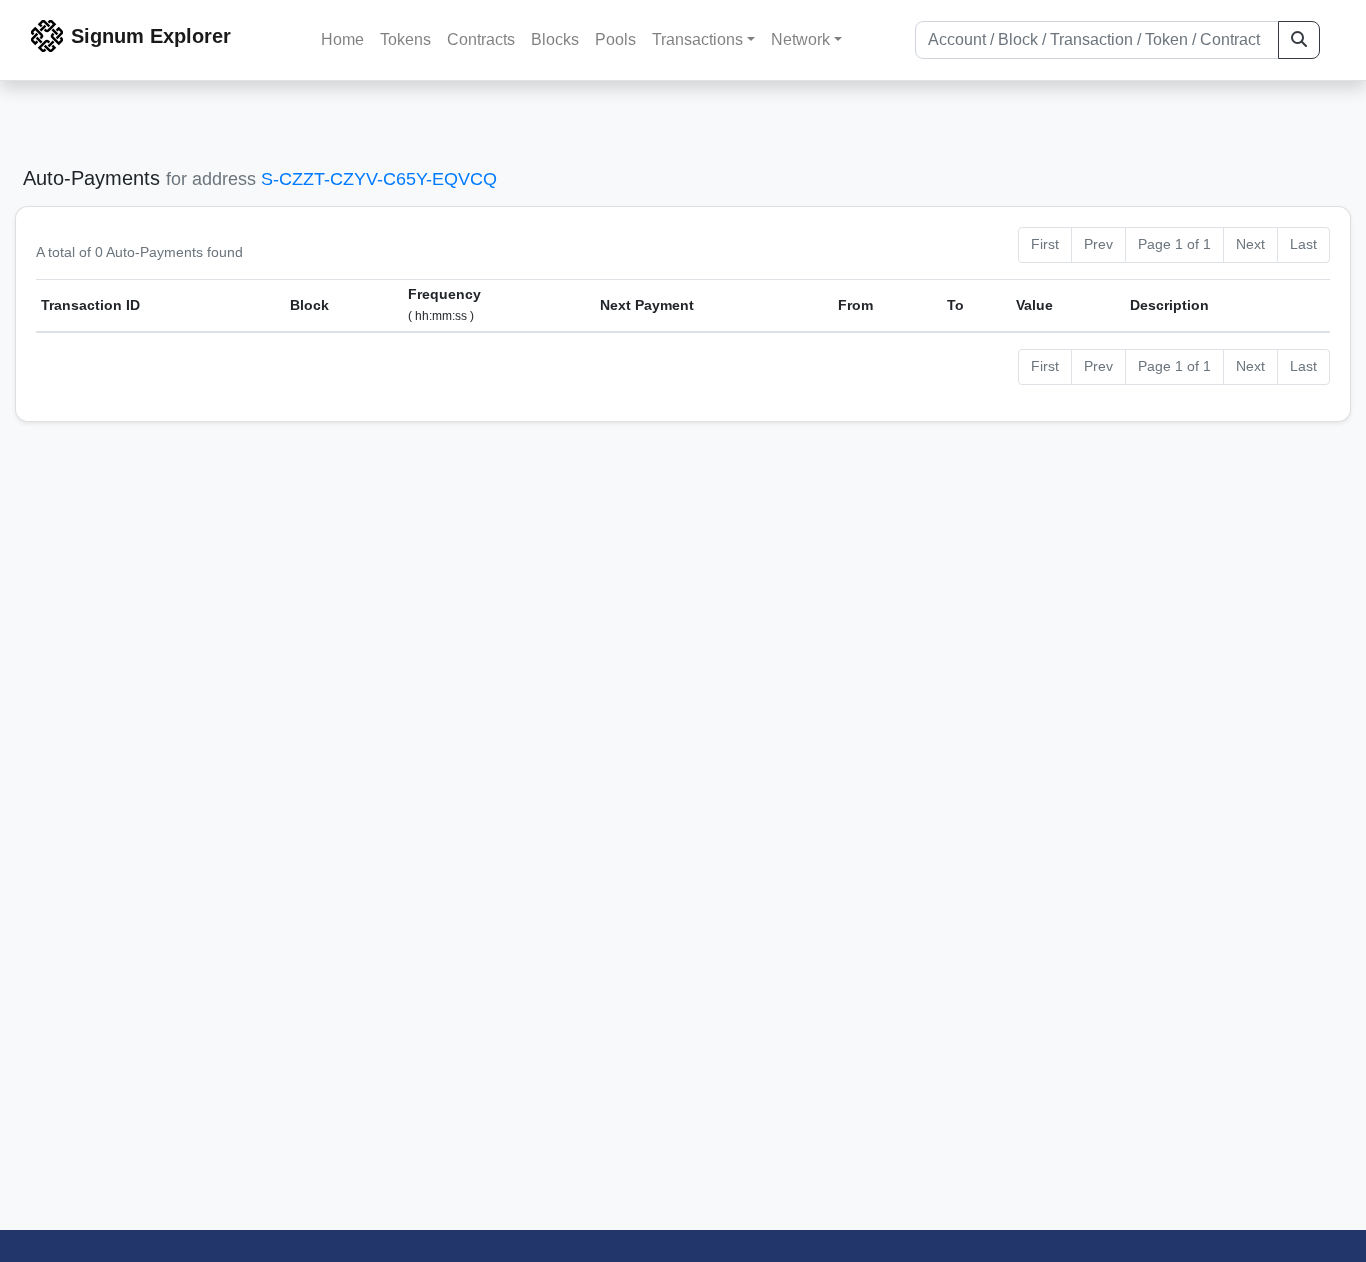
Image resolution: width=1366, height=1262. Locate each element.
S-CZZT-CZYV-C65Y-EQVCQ (379, 179)
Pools (615, 39)
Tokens (405, 39)
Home (342, 39)
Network (800, 39)
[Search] (1299, 40)
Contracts (481, 39)
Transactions (697, 39)
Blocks (555, 39)
